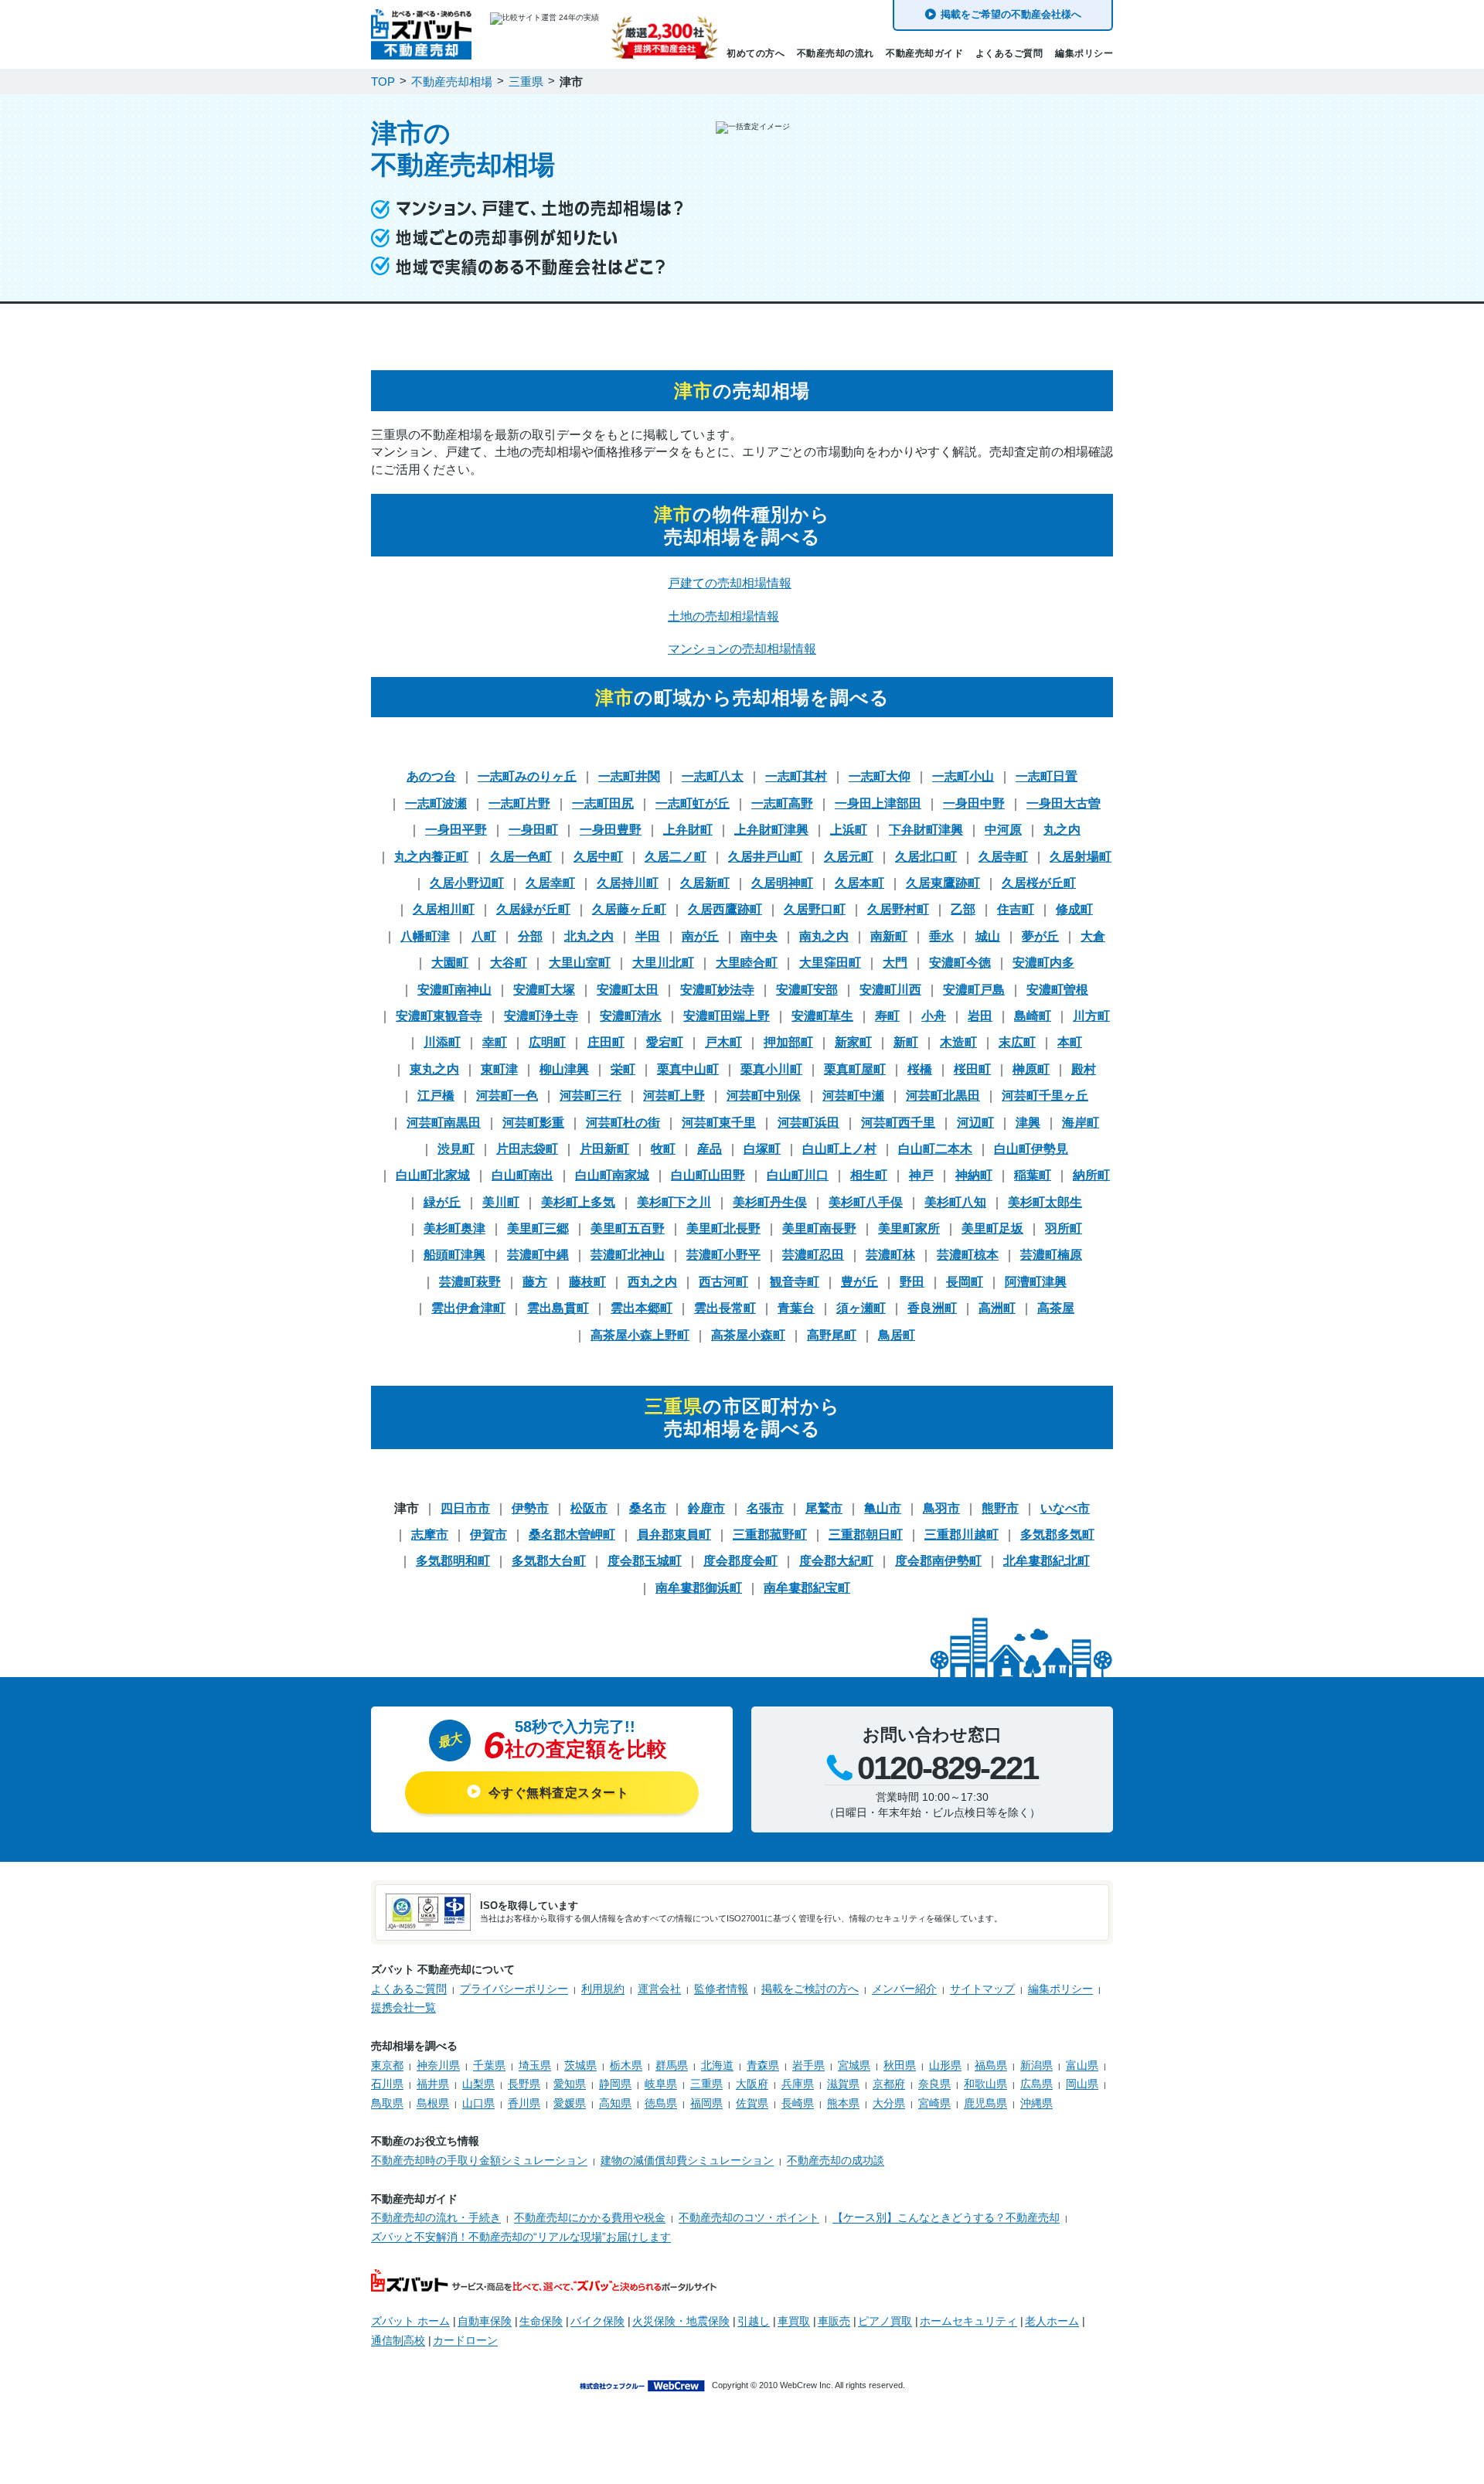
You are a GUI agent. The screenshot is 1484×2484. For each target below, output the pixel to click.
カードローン (465, 2340)
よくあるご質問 (1009, 53)
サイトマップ (982, 1989)
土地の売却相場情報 (723, 616)
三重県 (706, 2084)
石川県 (387, 2084)
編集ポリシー (1084, 53)
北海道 (717, 2065)
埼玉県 (535, 2065)
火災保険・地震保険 (681, 2321)
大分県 (889, 2103)
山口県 (478, 2103)
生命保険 (541, 2321)
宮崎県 (934, 2103)
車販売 (834, 2321)
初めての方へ (756, 53)
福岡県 (706, 2103)
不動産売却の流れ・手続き (436, 2217)
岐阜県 (661, 2084)
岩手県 (808, 2065)
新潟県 (1036, 2065)
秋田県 (900, 2065)
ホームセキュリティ (968, 2321)
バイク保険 (597, 2321)
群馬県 (672, 2065)
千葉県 (489, 2065)
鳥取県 (387, 2103)
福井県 (433, 2084)
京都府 (889, 2084)
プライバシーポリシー (514, 1989)
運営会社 (659, 1989)
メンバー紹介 (904, 1989)
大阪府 (752, 2084)
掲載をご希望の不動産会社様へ (1011, 14)
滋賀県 (843, 2084)
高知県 (615, 2103)
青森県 (763, 2065)
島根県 (433, 2103)
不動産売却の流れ (836, 53)
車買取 (794, 2321)
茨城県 (580, 2065)
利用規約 (603, 1989)
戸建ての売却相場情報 (730, 583)
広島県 (1036, 2084)
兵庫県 (798, 2084)
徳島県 (661, 2103)
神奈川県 (438, 2065)
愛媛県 (570, 2103)
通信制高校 (398, 2340)
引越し (754, 2321)
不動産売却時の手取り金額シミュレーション (479, 2160)
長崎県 (798, 2103)
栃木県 (626, 2065)
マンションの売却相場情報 (742, 649)
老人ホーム (1052, 2321)
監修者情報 (721, 1989)
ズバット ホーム (410, 2321)
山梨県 (478, 2084)
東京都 (387, 2065)
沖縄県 (1036, 2103)
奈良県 (934, 2084)
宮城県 (854, 2065)
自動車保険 (485, 2321)
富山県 (1082, 2065)
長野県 (524, 2084)
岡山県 (1082, 2084)
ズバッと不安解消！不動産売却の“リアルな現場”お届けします (521, 2237)
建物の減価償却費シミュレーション (687, 2160)
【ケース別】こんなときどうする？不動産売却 (946, 2217)
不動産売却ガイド (924, 53)
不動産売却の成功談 (836, 2160)
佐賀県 (752, 2103)
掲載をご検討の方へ (810, 1989)
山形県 (945, 2065)
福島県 (991, 2065)
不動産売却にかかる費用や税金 (590, 2217)
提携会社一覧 (403, 2007)
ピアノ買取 (885, 2321)
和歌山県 (985, 2084)
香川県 (524, 2103)
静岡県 (615, 2084)
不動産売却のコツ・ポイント (749, 2217)
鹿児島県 (985, 2103)
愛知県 (570, 2084)
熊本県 (843, 2103)
